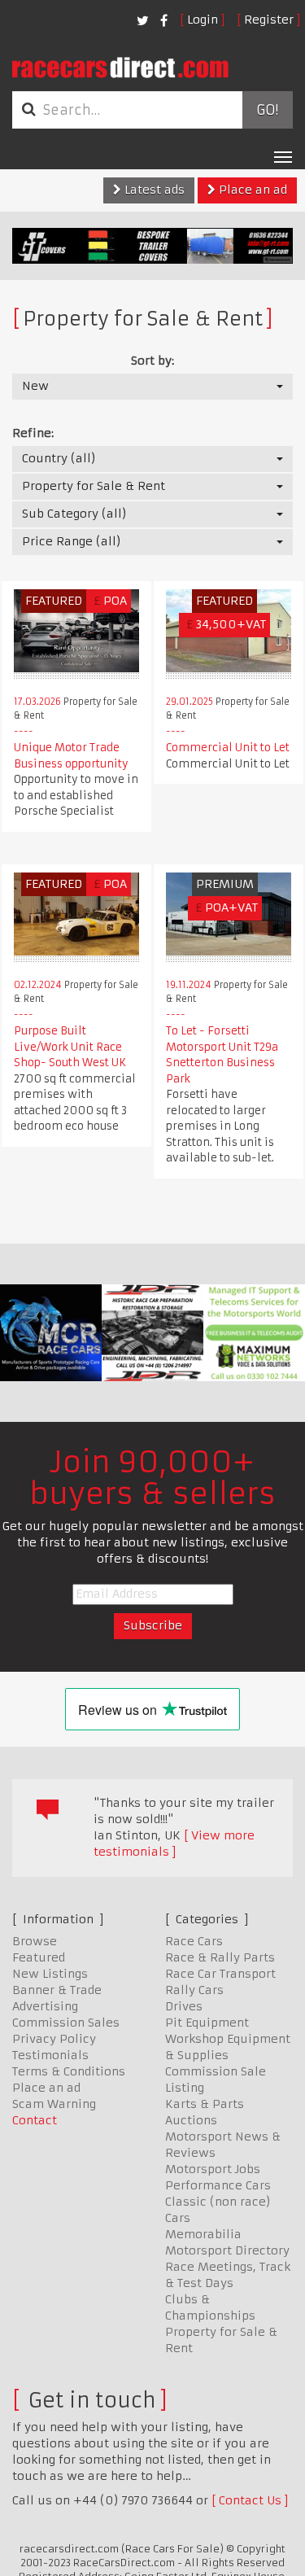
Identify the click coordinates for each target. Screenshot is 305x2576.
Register (269, 20)
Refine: (33, 433)
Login (203, 20)
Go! (267, 110)
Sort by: (152, 361)
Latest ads (153, 190)
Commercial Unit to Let (228, 748)
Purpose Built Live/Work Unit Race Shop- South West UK (70, 1047)
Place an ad (251, 190)
